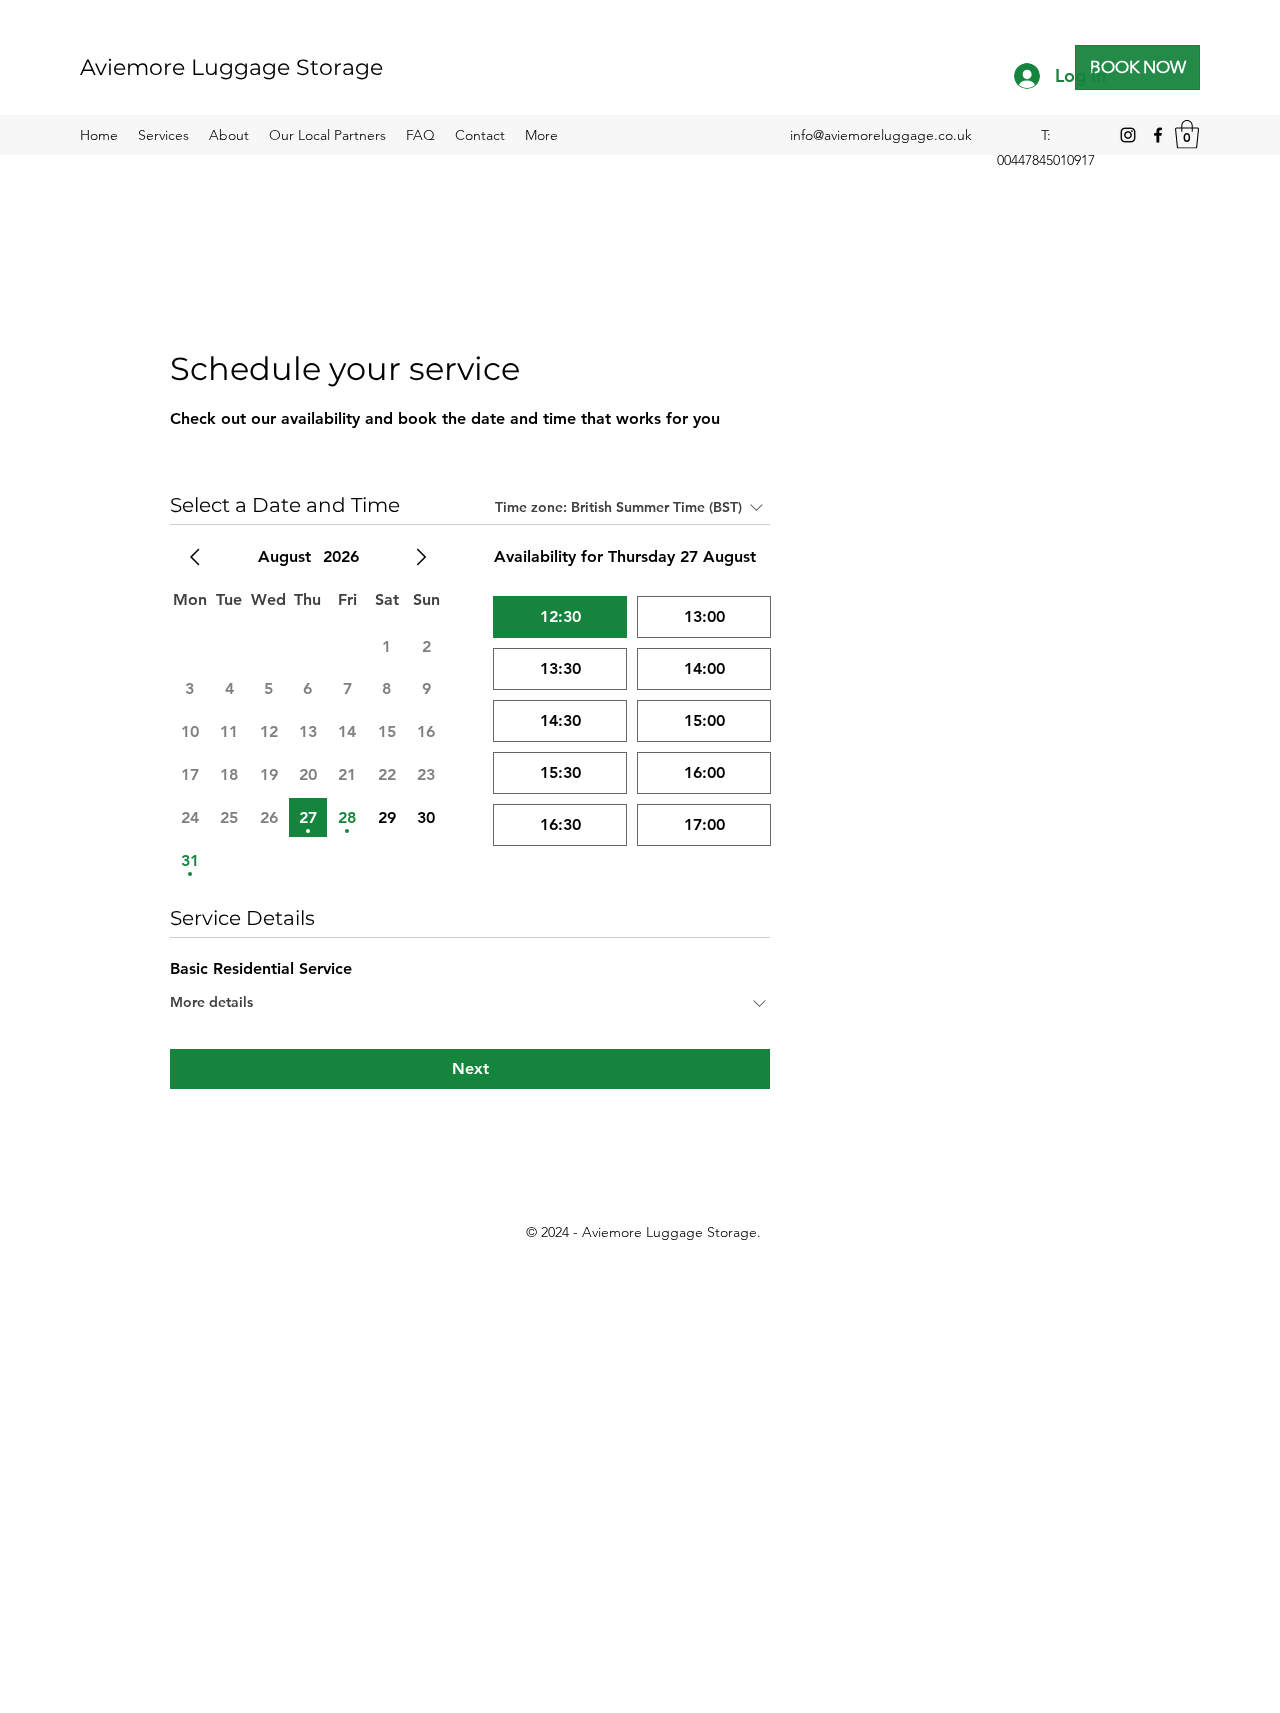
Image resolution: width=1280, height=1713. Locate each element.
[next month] (421, 557)
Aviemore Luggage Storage (231, 67)
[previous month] (195, 557)
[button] (1187, 134)
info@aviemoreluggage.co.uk (881, 135)
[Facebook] (1158, 135)
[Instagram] (1128, 135)
